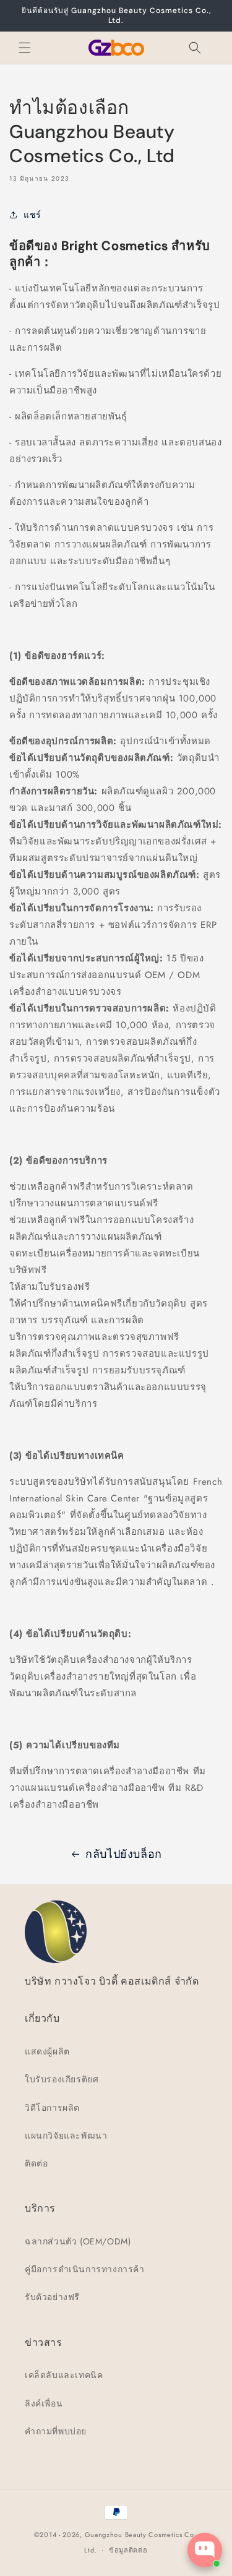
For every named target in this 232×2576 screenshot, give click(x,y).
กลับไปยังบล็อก (124, 1854)
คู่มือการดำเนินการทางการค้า (85, 2269)
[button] (25, 48)
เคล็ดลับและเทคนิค (64, 2375)
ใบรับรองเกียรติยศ (62, 2079)
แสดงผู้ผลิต (47, 2051)
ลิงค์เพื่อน (44, 2403)
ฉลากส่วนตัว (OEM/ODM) (78, 2241)
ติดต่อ (36, 2163)
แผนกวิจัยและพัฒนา (66, 2136)
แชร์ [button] (32, 215)
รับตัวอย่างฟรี (52, 2297)
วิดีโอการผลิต (52, 2108)
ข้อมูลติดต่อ (128, 2550)
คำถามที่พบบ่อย (56, 2431)
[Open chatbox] (205, 2550)
